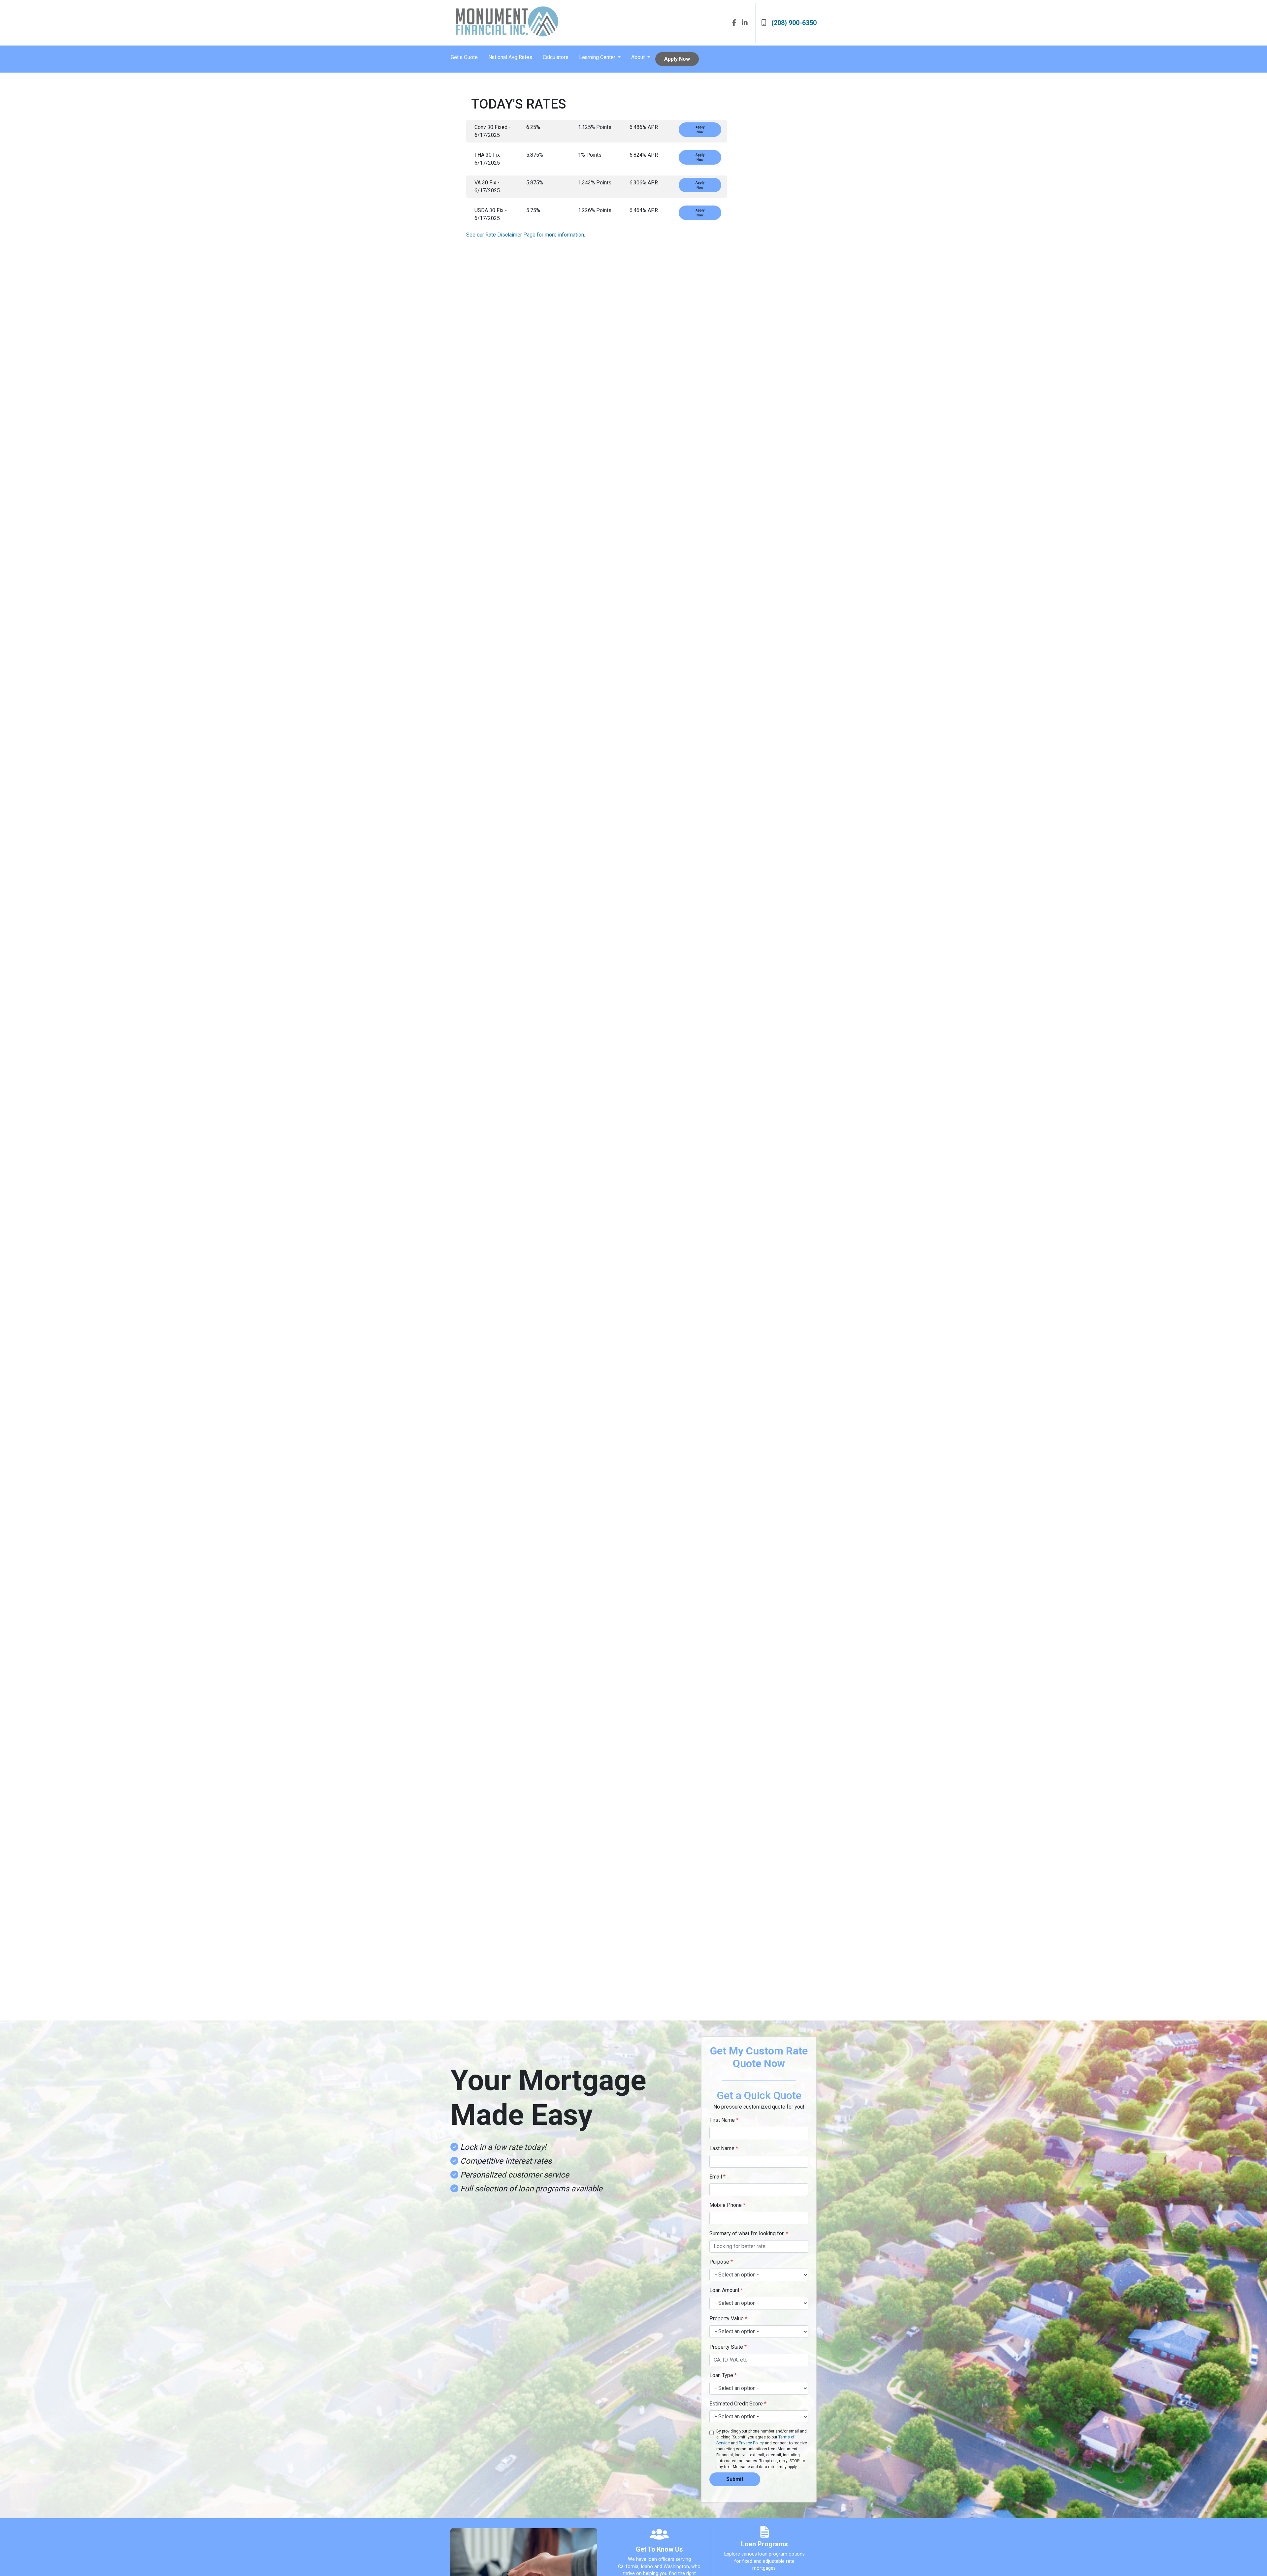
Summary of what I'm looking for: (749, 2233)
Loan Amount (726, 2290)
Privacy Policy (751, 2443)
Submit (735, 2479)
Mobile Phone (727, 2205)
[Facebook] (734, 23)
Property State (728, 2347)
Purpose (721, 2262)
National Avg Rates (510, 57)
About (639, 57)
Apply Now (677, 59)
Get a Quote (464, 57)
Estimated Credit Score (738, 2404)
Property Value (728, 2319)
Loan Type (723, 2375)
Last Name (724, 2148)
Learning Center (598, 57)
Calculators (556, 57)
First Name (724, 2120)
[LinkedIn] (745, 23)
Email (717, 2177)
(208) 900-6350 (794, 23)
